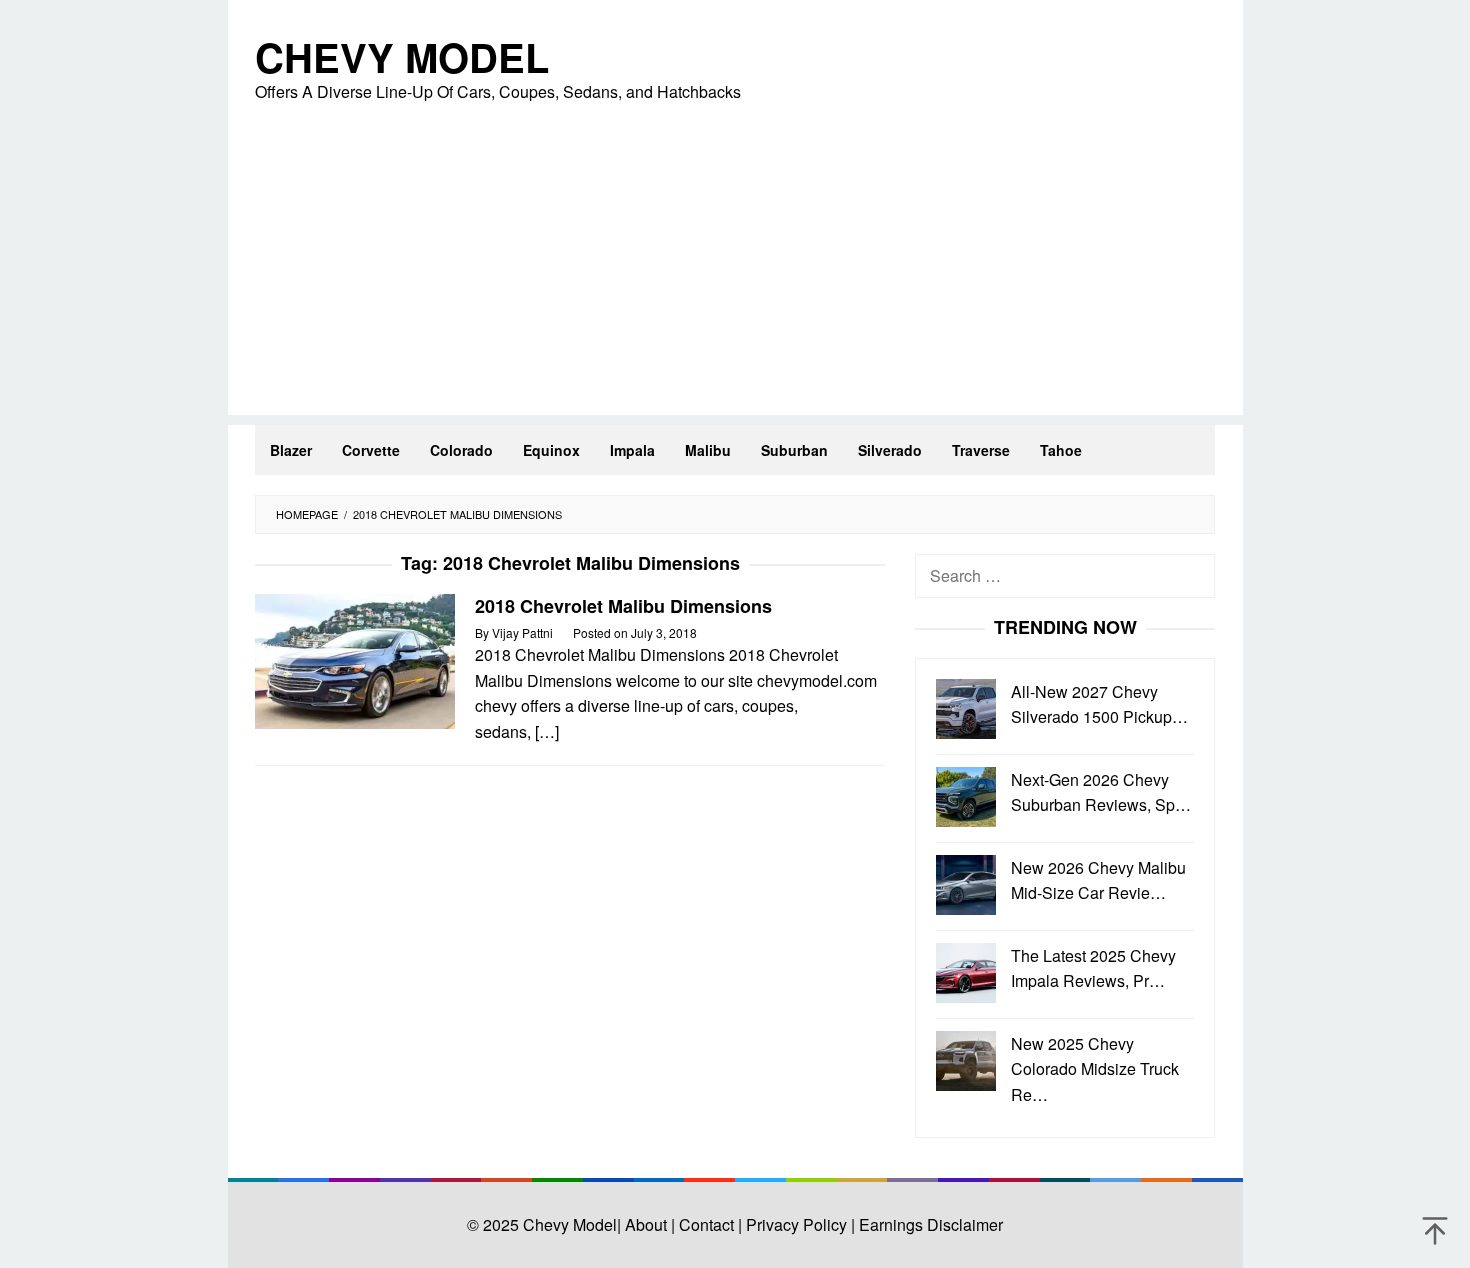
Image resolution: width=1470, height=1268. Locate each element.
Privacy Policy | (798, 1224)
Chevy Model (402, 56)
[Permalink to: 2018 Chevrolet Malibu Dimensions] (355, 659)
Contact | (708, 1224)
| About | (646, 1224)
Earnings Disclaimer (929, 1224)
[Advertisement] (735, 275)
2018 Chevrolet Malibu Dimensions (623, 606)
